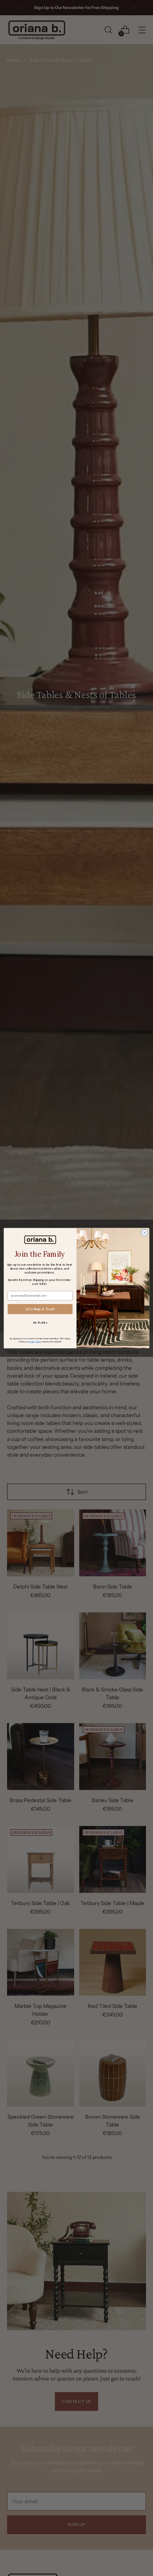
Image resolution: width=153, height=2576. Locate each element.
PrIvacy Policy (34, 1341)
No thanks (40, 1322)
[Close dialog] (145, 1233)
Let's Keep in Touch (40, 1309)
